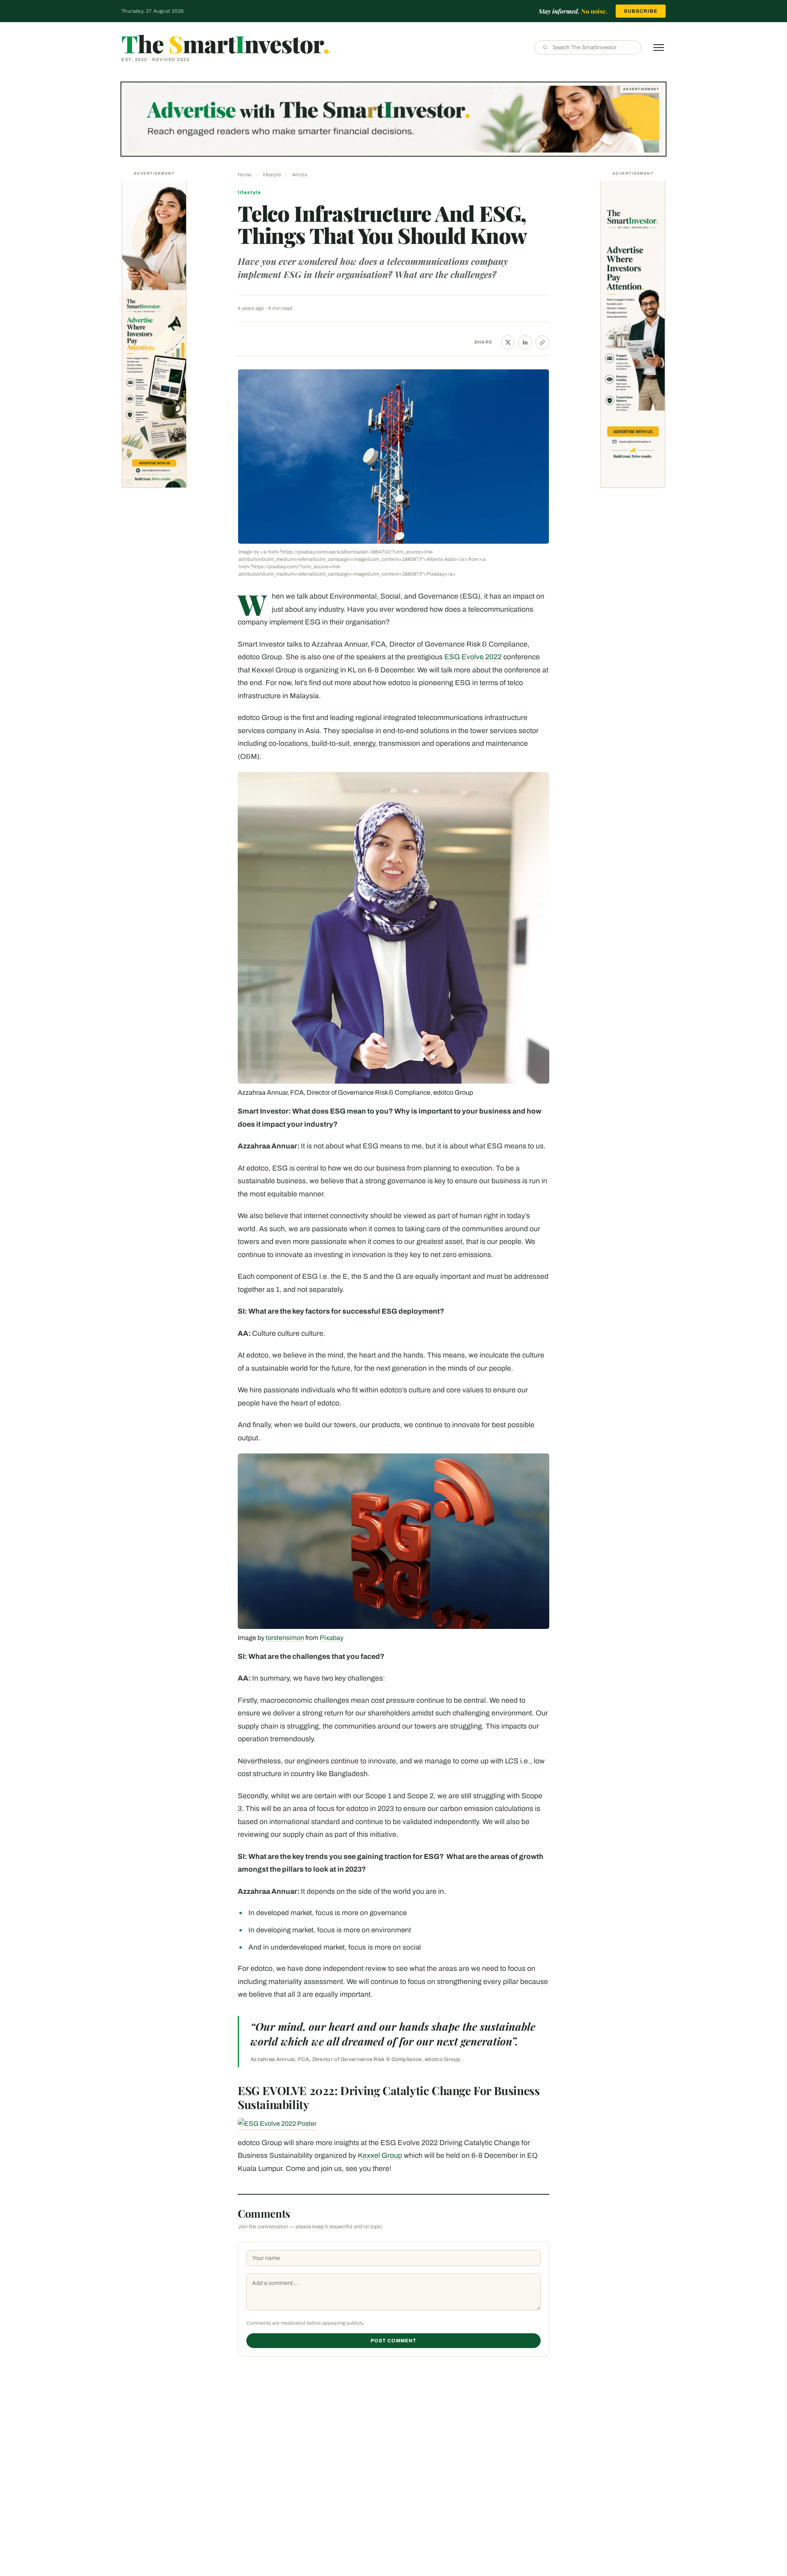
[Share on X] (508, 342)
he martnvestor (225, 43)
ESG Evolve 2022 (473, 657)
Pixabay (332, 1638)
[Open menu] (659, 48)
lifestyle (272, 175)
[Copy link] (542, 342)
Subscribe (641, 11)
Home (245, 175)
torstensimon (285, 1638)
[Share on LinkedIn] (525, 342)
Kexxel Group (380, 2156)
